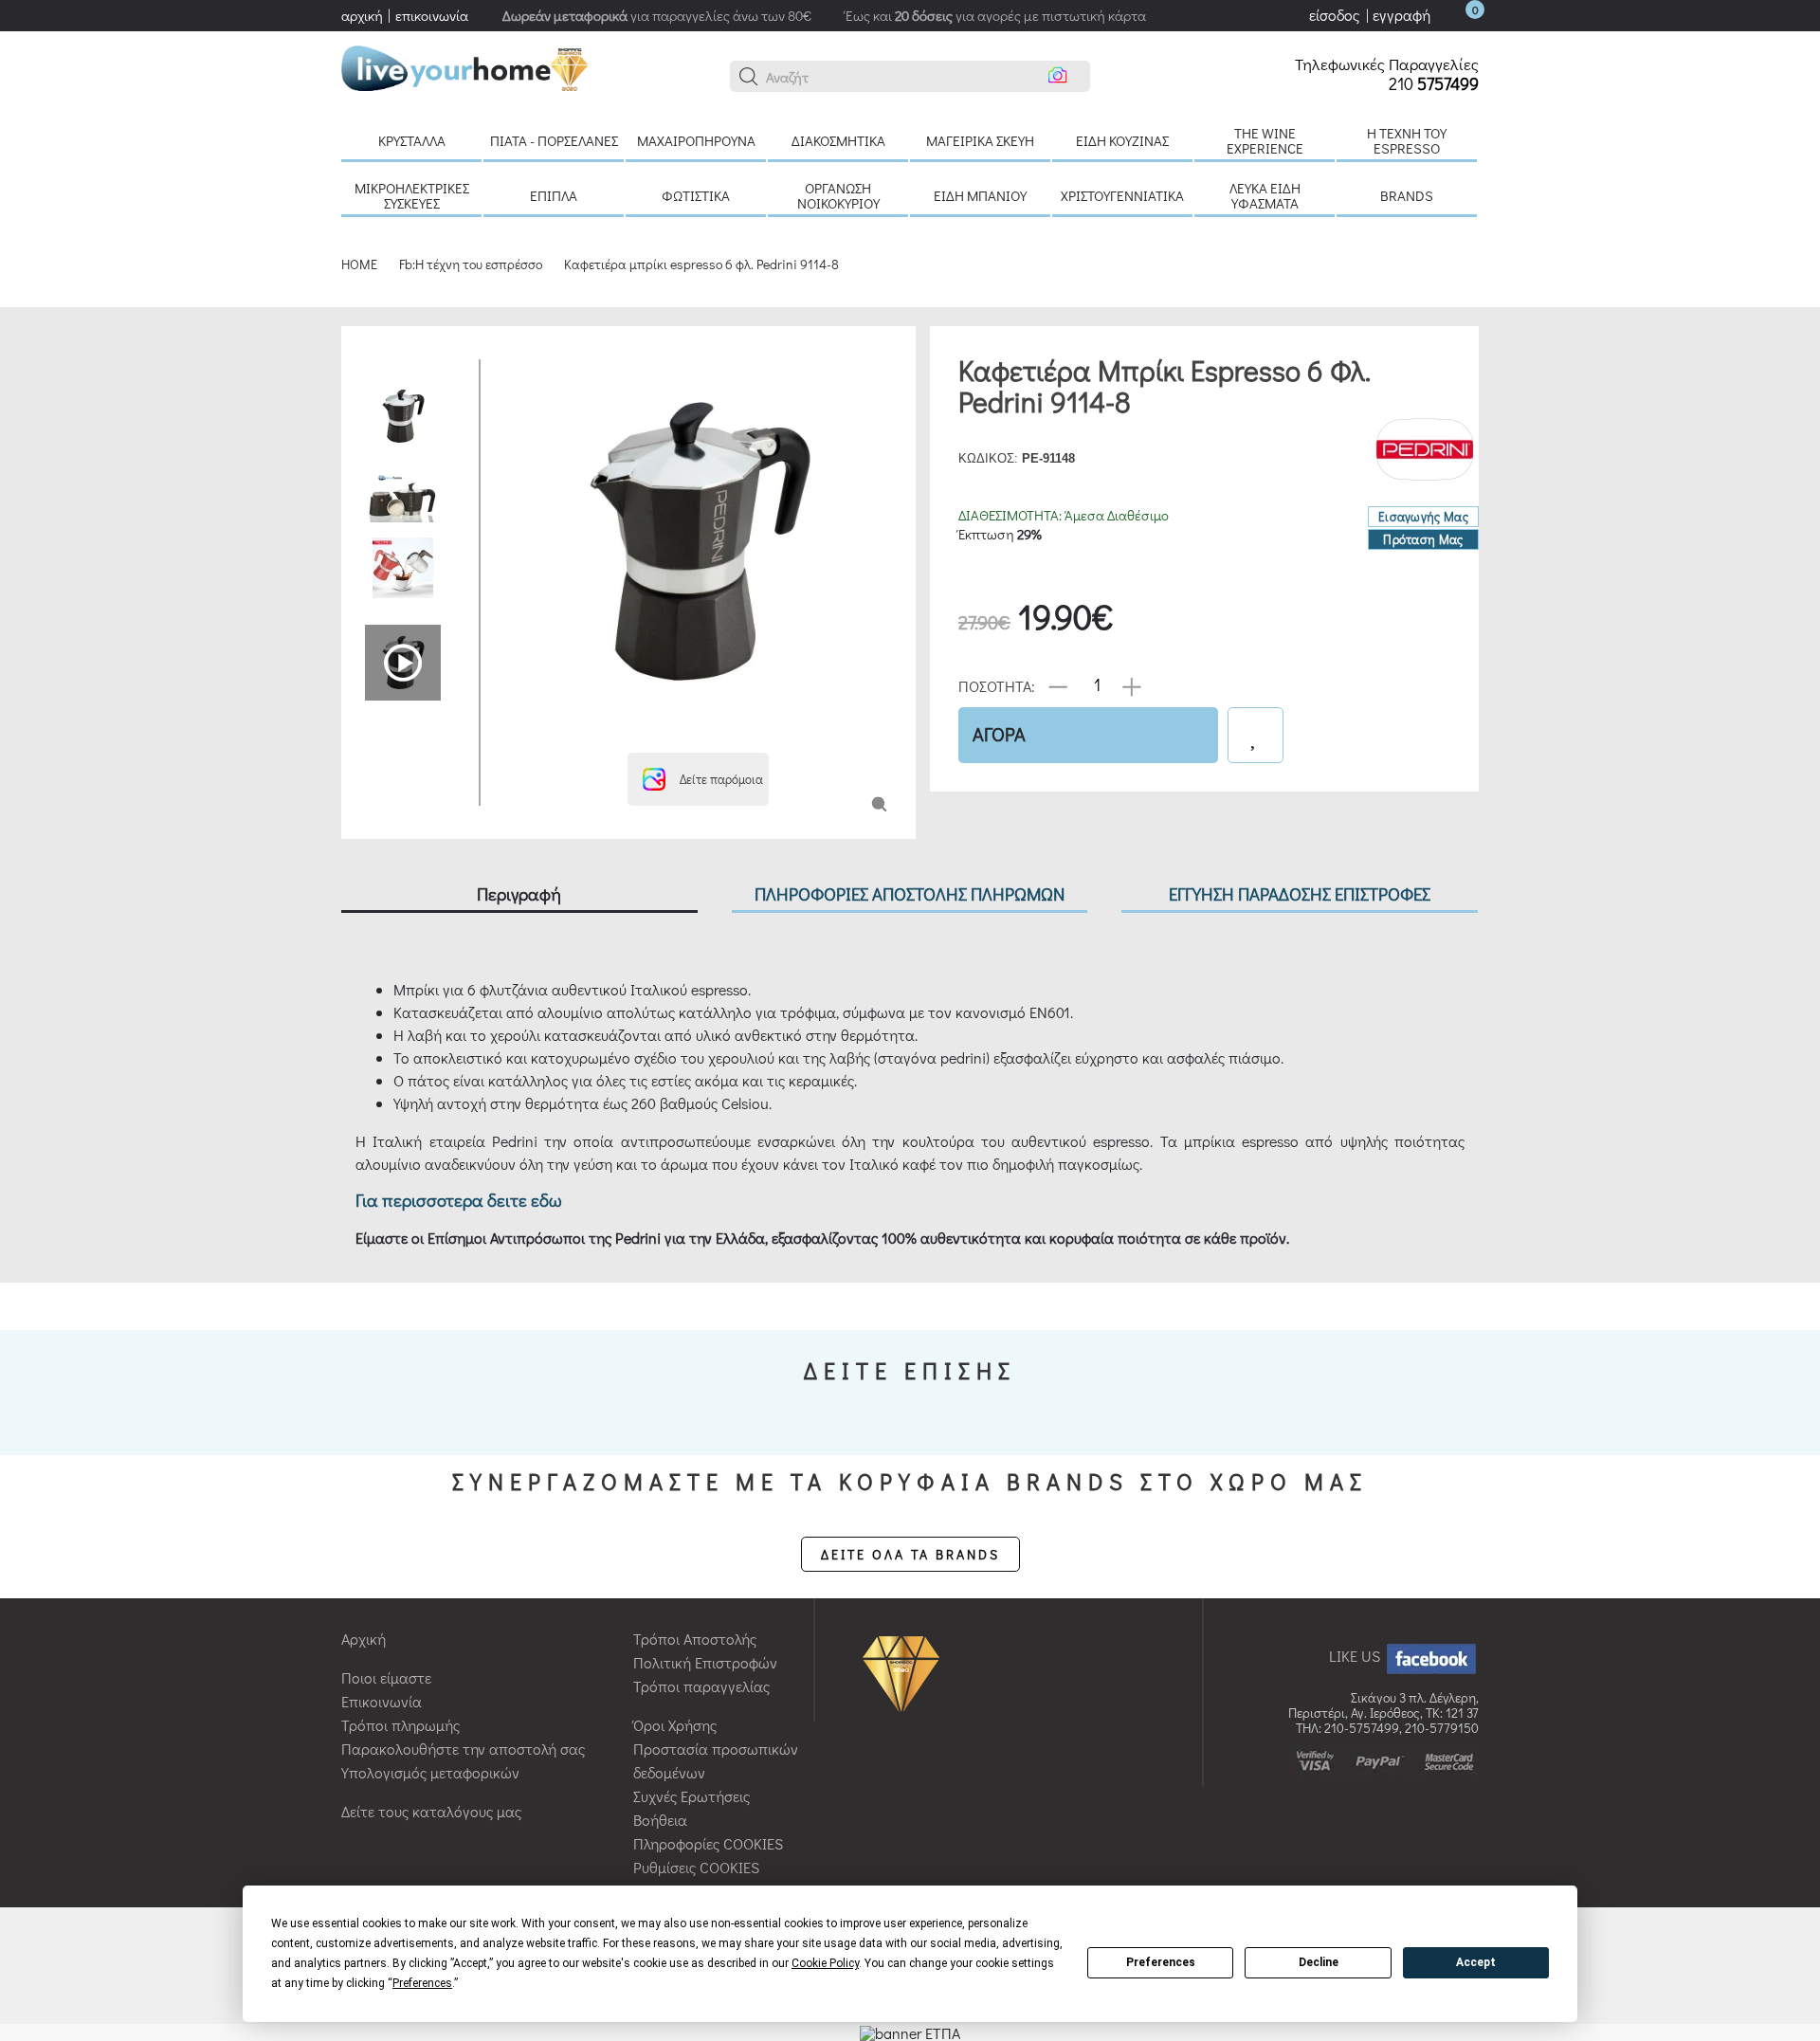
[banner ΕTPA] (910, 2031)
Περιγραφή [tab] (519, 893)
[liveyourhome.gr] (464, 66)
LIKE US (1356, 1656)
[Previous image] (509, 368)
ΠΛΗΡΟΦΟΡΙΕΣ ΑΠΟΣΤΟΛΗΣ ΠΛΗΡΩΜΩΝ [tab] (910, 893)
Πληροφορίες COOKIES (708, 1843)
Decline (1319, 1962)
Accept (1476, 1962)
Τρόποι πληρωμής (400, 1725)
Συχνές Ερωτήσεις (692, 1796)
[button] (749, 77)
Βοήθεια (660, 1820)
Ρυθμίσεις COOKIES (696, 1867)
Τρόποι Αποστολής (695, 1639)
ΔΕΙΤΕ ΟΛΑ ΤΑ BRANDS (910, 1554)
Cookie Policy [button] (825, 1963)
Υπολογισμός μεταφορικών (430, 1772)
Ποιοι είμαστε (386, 1677)
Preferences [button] (422, 1983)
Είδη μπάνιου (980, 195)
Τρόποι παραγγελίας (701, 1686)
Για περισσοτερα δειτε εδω (459, 1200)
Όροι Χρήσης (675, 1725)
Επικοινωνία (382, 1701)
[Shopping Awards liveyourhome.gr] (906, 1672)
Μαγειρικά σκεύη (980, 140)
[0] (1456, 15)
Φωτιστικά (696, 195)
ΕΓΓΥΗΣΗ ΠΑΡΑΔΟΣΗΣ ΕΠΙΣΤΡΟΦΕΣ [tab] (1300, 893)
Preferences (1161, 1962)
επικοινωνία (432, 15)
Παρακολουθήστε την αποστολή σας (463, 1749)
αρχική (362, 15)
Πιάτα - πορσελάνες (554, 140)
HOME (359, 264)
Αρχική (364, 1639)
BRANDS (1407, 195)
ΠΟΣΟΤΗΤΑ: (997, 685)
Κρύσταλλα (412, 140)
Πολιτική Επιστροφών (705, 1662)
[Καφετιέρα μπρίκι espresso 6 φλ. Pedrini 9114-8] (879, 802)
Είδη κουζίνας (1122, 140)
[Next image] (509, 729)
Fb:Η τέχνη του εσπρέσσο (471, 264)
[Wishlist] (1256, 735)
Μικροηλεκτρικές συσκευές (412, 195)
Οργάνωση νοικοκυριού (838, 195)
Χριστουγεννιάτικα (1122, 195)
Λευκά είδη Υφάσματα (1265, 195)
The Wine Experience (1265, 140)
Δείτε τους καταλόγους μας (431, 1811)
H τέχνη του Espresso (1407, 140)
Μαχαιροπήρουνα (696, 140)
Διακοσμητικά (838, 140)
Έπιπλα (554, 195)
